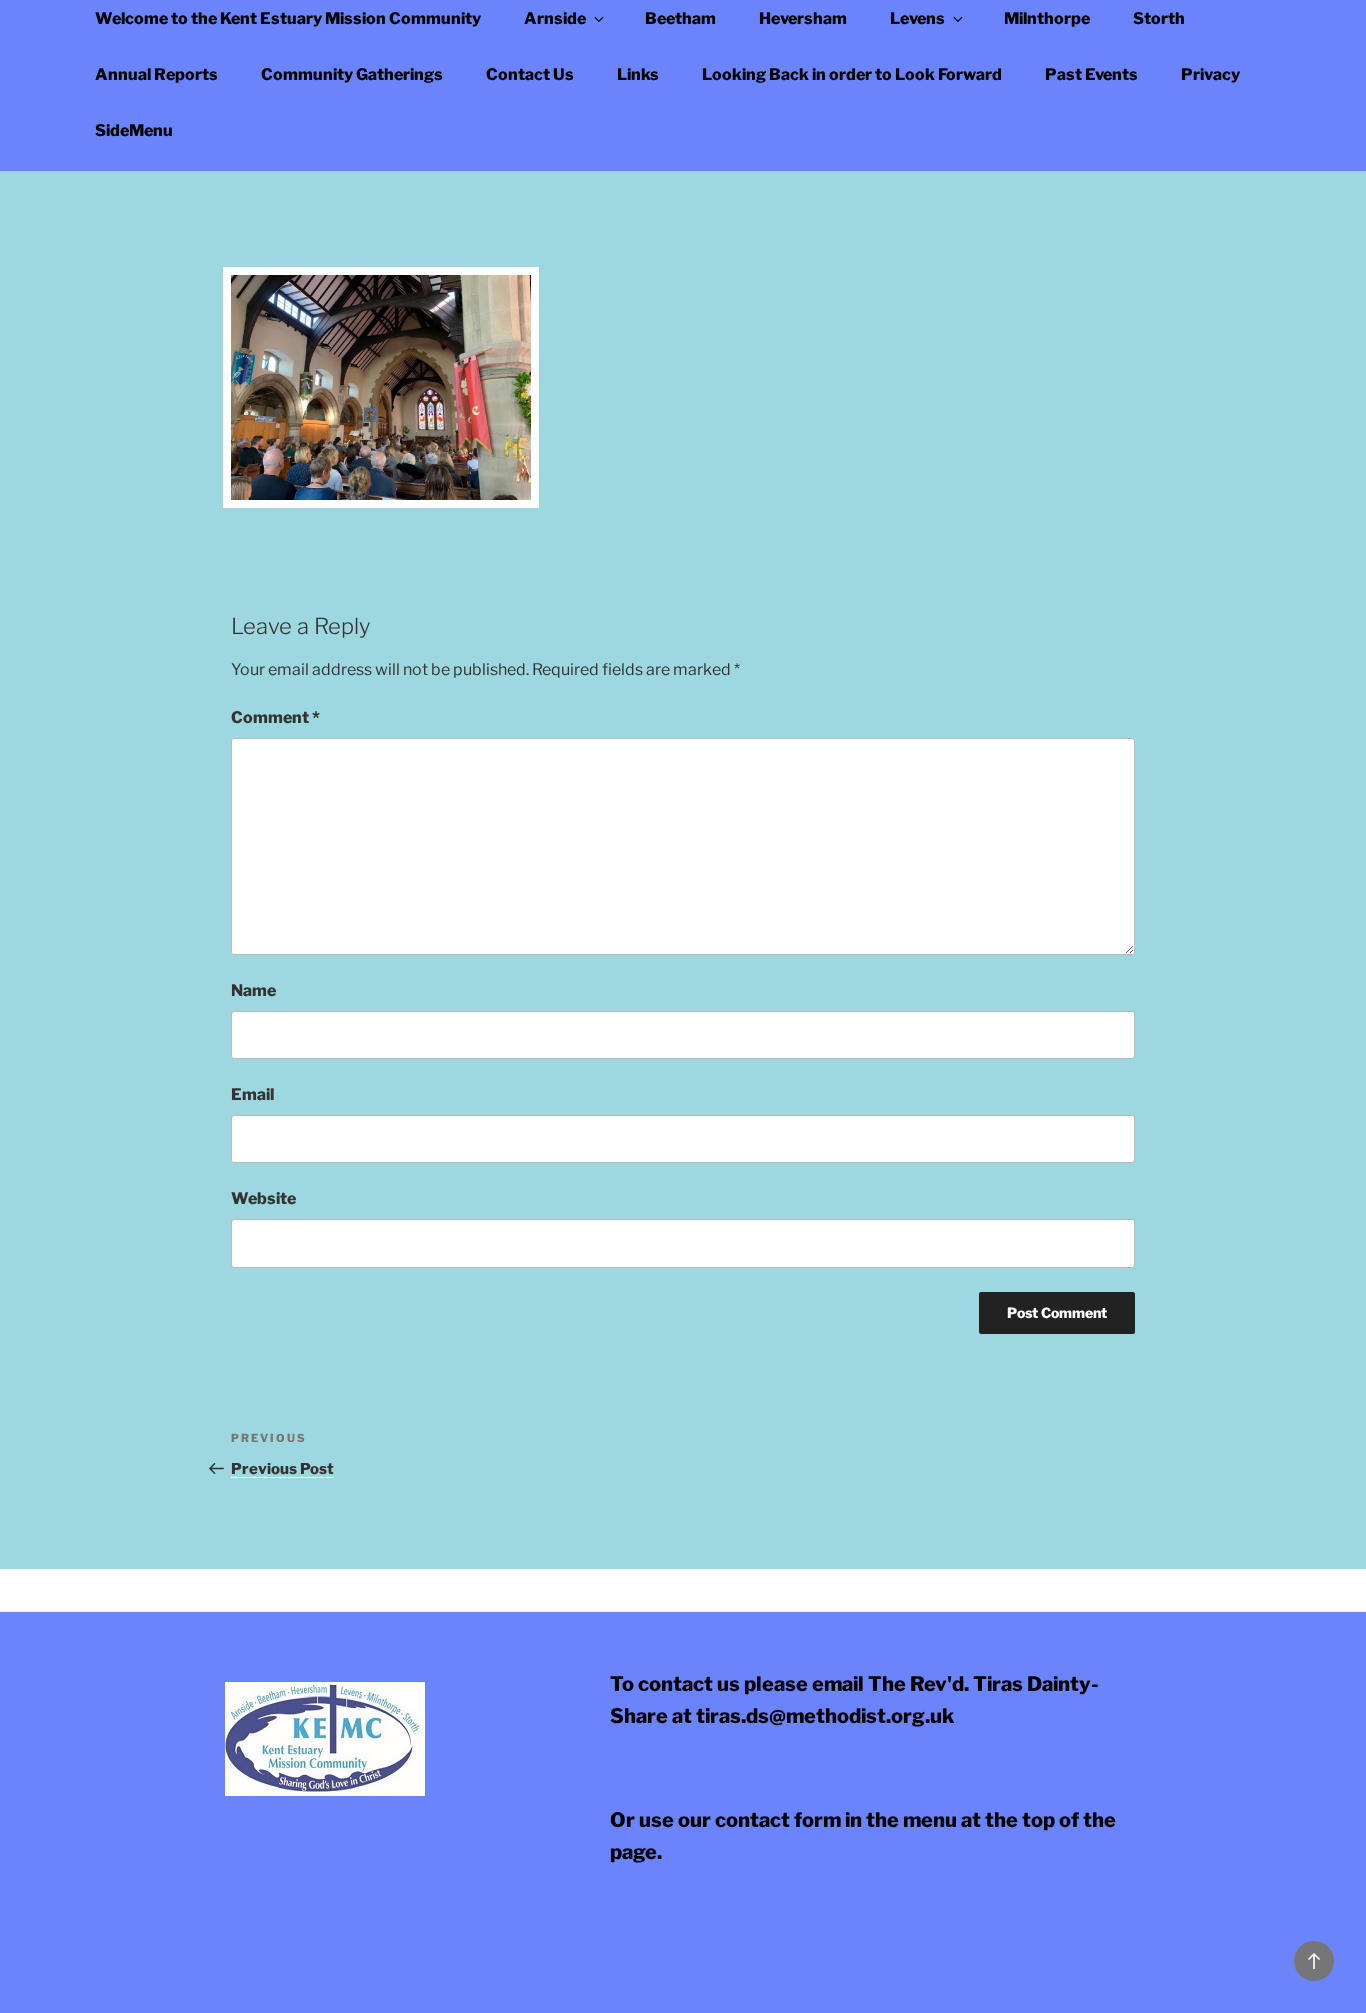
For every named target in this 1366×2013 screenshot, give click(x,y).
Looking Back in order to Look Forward (852, 74)
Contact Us (530, 74)
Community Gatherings (352, 74)
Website (263, 1198)
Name (253, 990)
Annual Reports (156, 74)
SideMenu (134, 130)
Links (638, 74)
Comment (275, 717)
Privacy (1210, 74)
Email (252, 1094)
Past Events (1091, 74)
